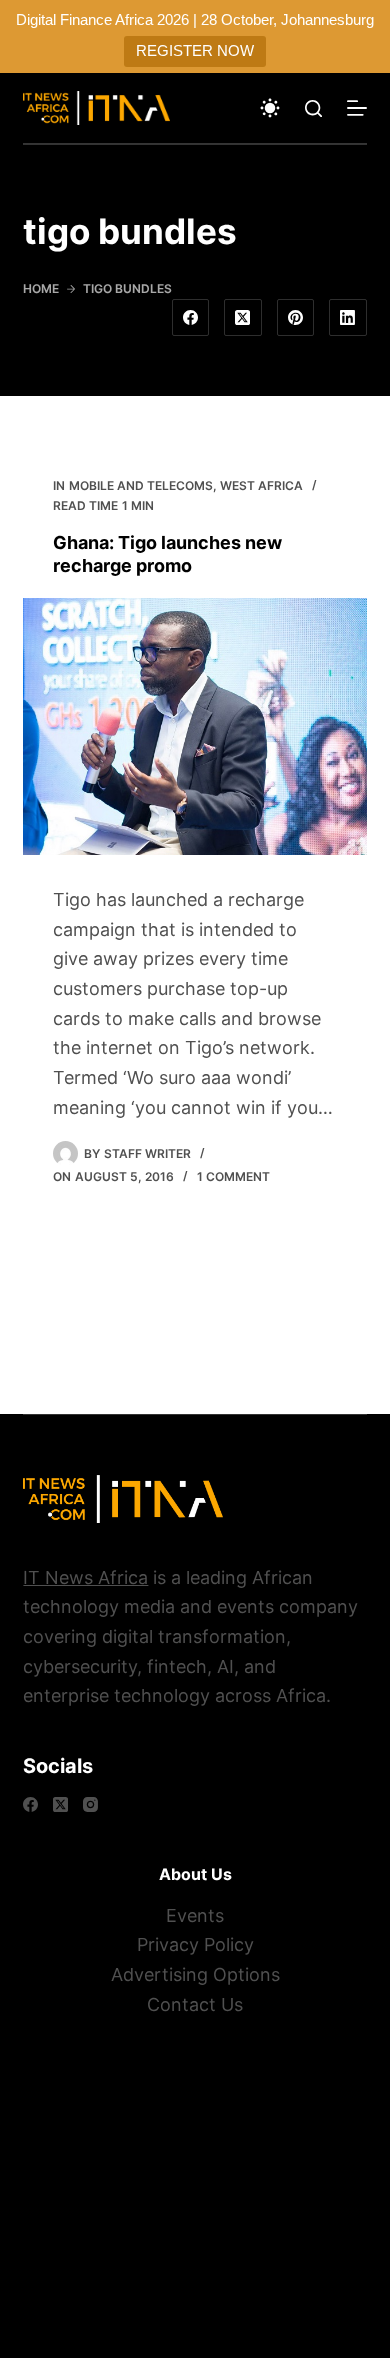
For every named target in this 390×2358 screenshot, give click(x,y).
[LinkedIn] (348, 318)
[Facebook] (191, 318)
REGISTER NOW (195, 50)
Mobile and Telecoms (141, 485)
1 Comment (233, 1176)
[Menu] (357, 108)
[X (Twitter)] (243, 318)
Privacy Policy (195, 1944)
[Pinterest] (296, 318)
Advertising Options (195, 1974)
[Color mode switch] (270, 108)
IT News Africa (85, 1577)
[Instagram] (90, 1804)
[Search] (313, 108)
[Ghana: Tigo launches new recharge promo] (194, 726)
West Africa (261, 485)
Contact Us (195, 2004)
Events (195, 1915)
